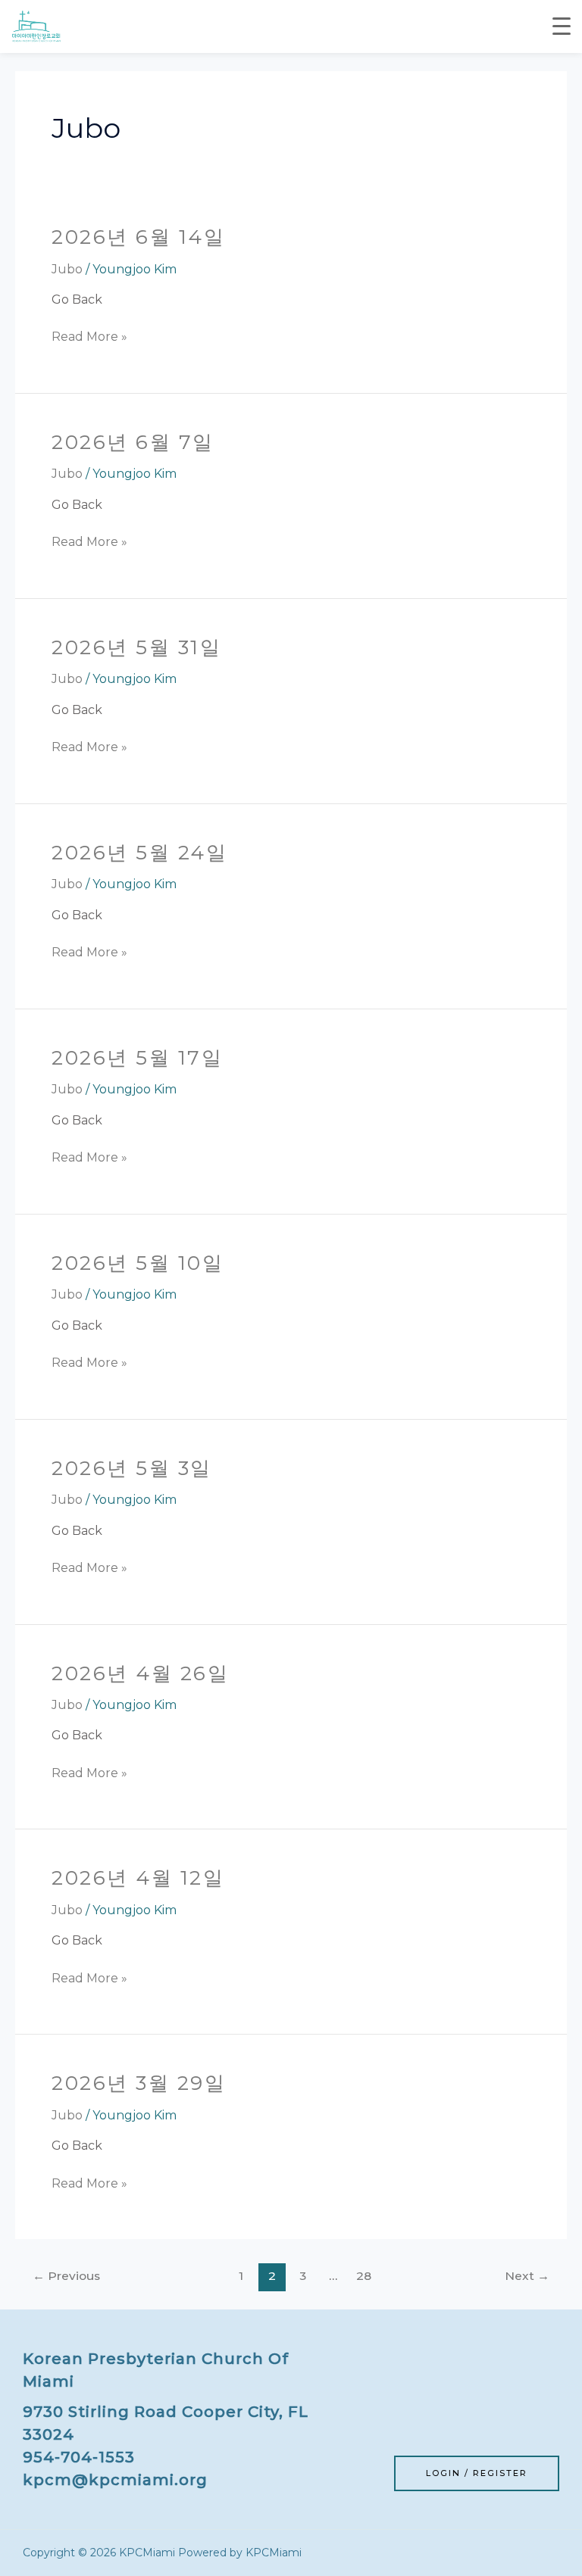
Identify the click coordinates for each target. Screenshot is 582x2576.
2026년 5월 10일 (138, 1263)
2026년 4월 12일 (138, 1878)
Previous (66, 2276)
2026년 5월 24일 (139, 853)
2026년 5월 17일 (137, 1058)
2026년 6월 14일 (138, 237)
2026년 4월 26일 (140, 1673)
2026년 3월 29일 (139, 2083)
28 (364, 2276)
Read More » (89, 335)
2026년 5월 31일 (136, 647)
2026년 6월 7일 (133, 442)
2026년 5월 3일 (132, 1468)
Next (527, 2276)
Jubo (67, 269)
